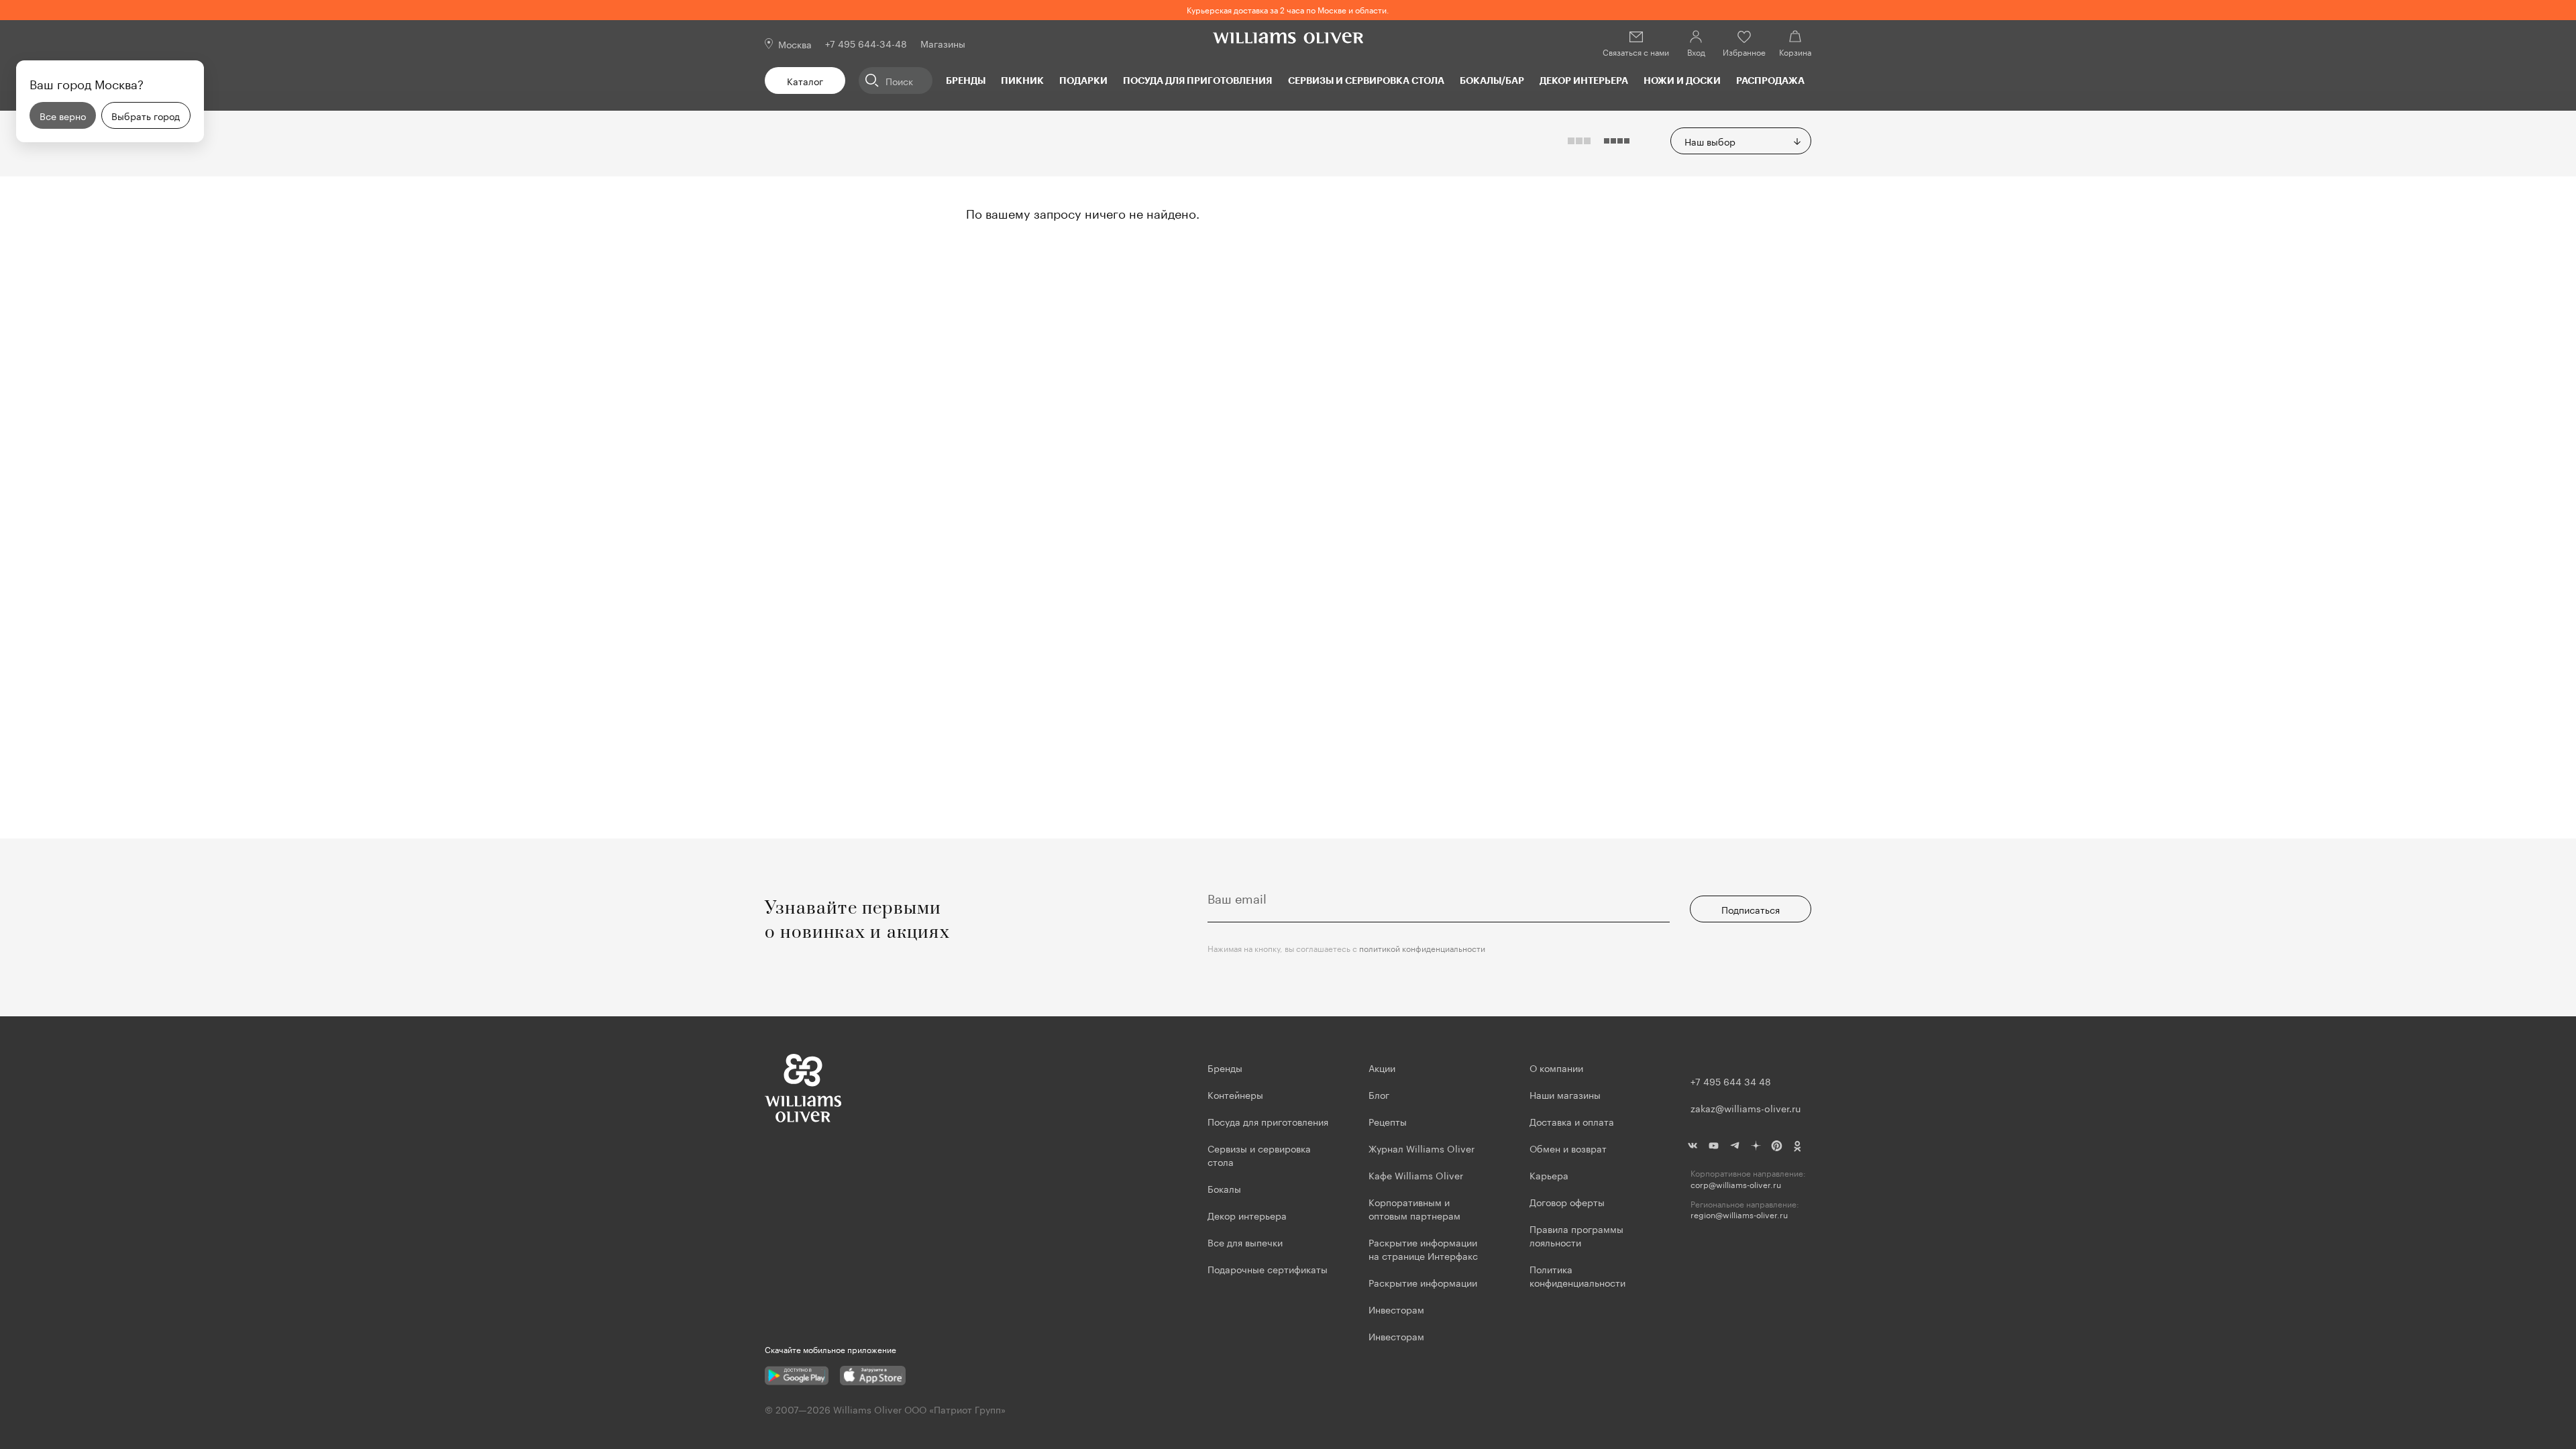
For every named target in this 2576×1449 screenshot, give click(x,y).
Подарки (1083, 80)
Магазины (943, 43)
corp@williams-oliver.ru (1736, 1184)
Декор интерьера (1584, 80)
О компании (1556, 1067)
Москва (795, 44)
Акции (1382, 1067)
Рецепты (1388, 1121)
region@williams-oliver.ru (1739, 1215)
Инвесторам (1398, 1309)
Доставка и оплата (1572, 1121)
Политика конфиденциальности (1577, 1275)
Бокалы (1224, 1188)
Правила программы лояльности (1576, 1235)
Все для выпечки (1245, 1242)
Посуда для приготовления (1197, 80)
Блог (1379, 1094)
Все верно (63, 115)
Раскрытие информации (1423, 1282)
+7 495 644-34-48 (866, 43)
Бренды (966, 80)
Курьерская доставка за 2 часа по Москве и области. (1288, 9)
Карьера (1549, 1175)
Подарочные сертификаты (1268, 1269)
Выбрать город (146, 115)
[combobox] (1741, 141)
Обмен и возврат (1568, 1148)
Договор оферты (1567, 1201)
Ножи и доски (1682, 80)
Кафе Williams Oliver (1416, 1175)
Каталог (805, 80)
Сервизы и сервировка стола (1366, 80)
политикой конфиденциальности (1422, 948)
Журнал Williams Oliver (1421, 1148)
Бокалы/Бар (1492, 80)
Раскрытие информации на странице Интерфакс (1423, 1248)
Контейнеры (1235, 1094)
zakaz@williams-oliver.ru (1746, 1108)
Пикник (1022, 80)
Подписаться (1751, 909)
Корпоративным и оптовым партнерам (1414, 1208)
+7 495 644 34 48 (1731, 1081)
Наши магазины (1565, 1094)
